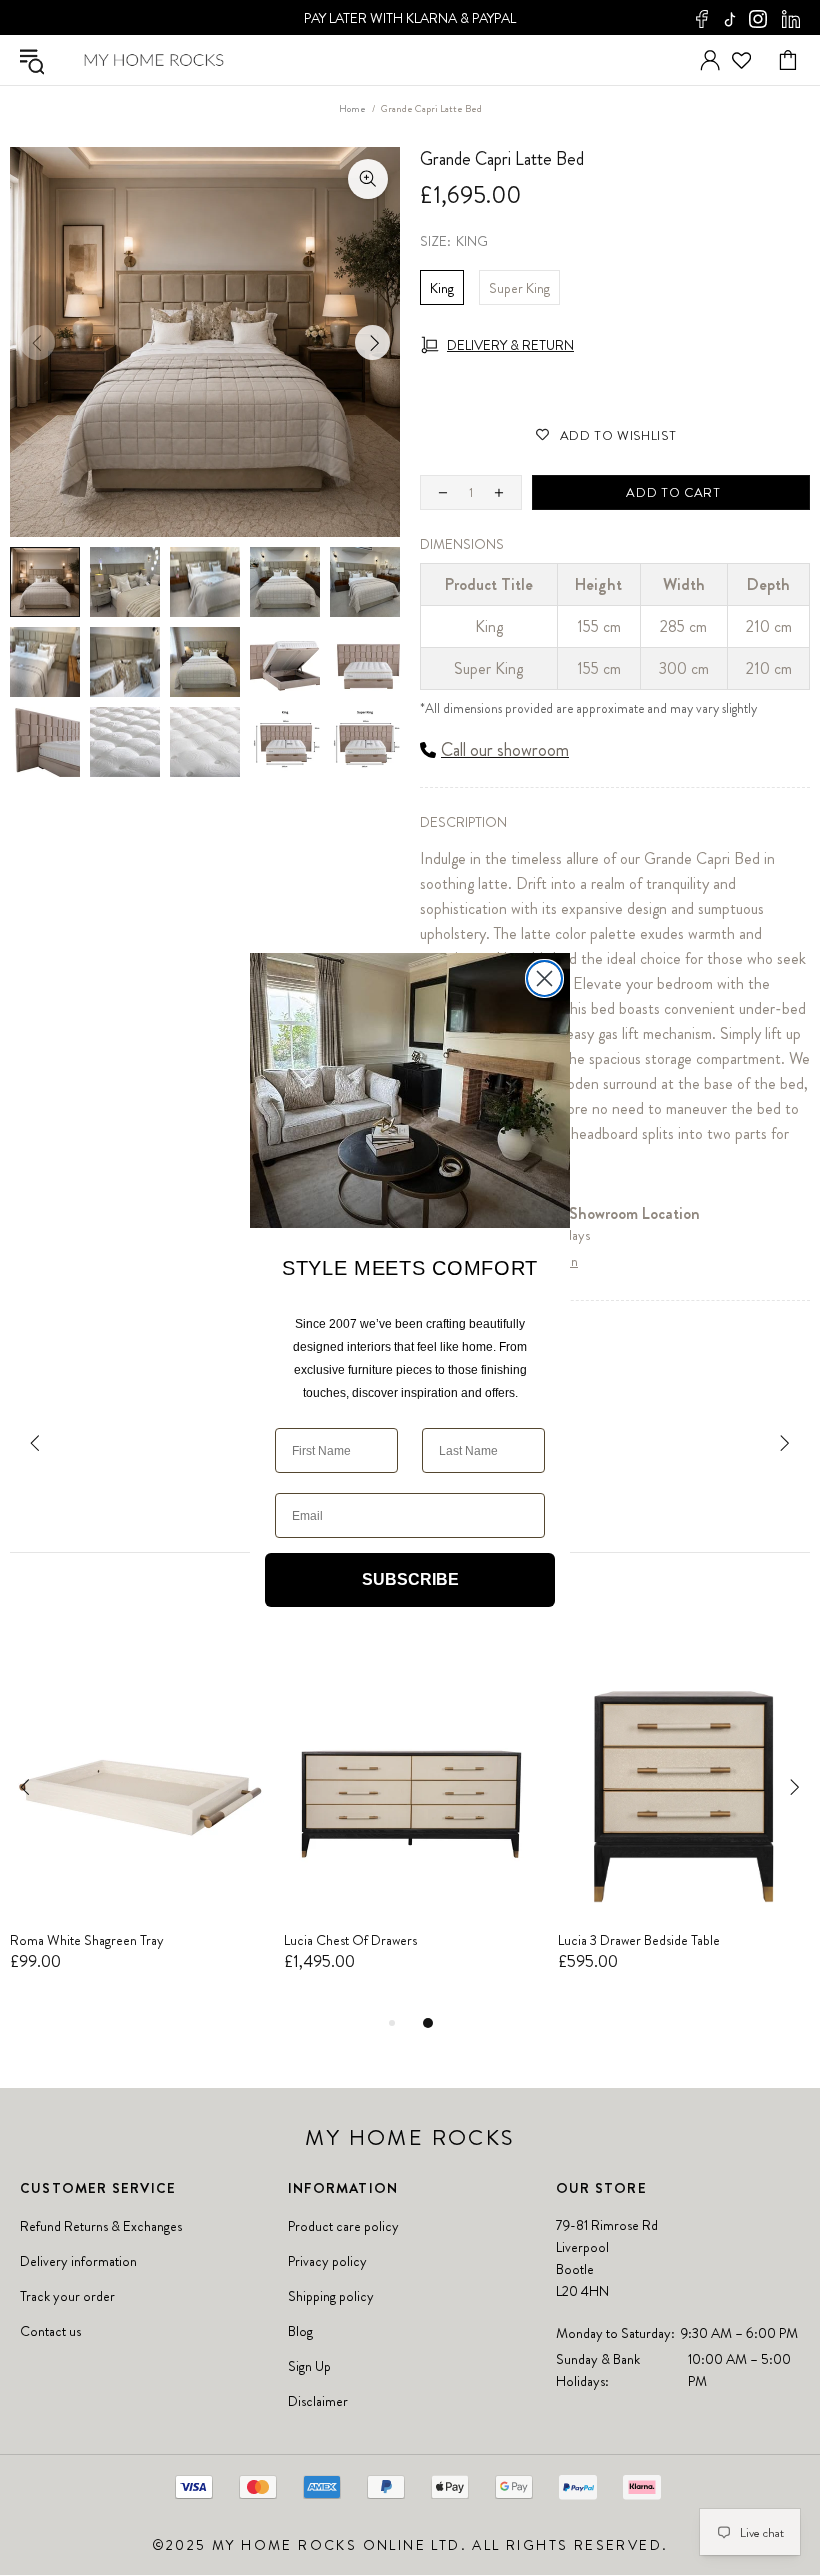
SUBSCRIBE (410, 1579)
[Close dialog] (544, 978)
